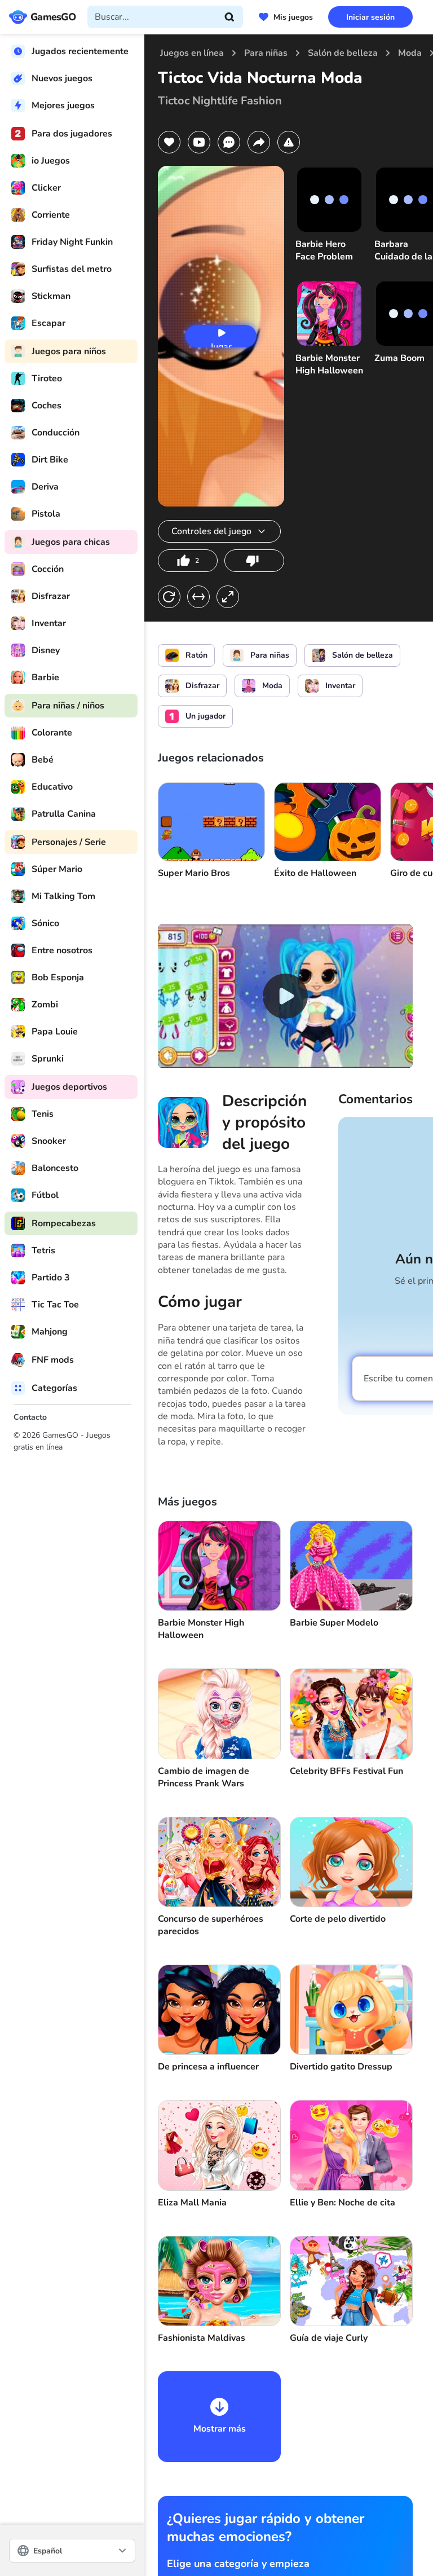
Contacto (30, 1417)
